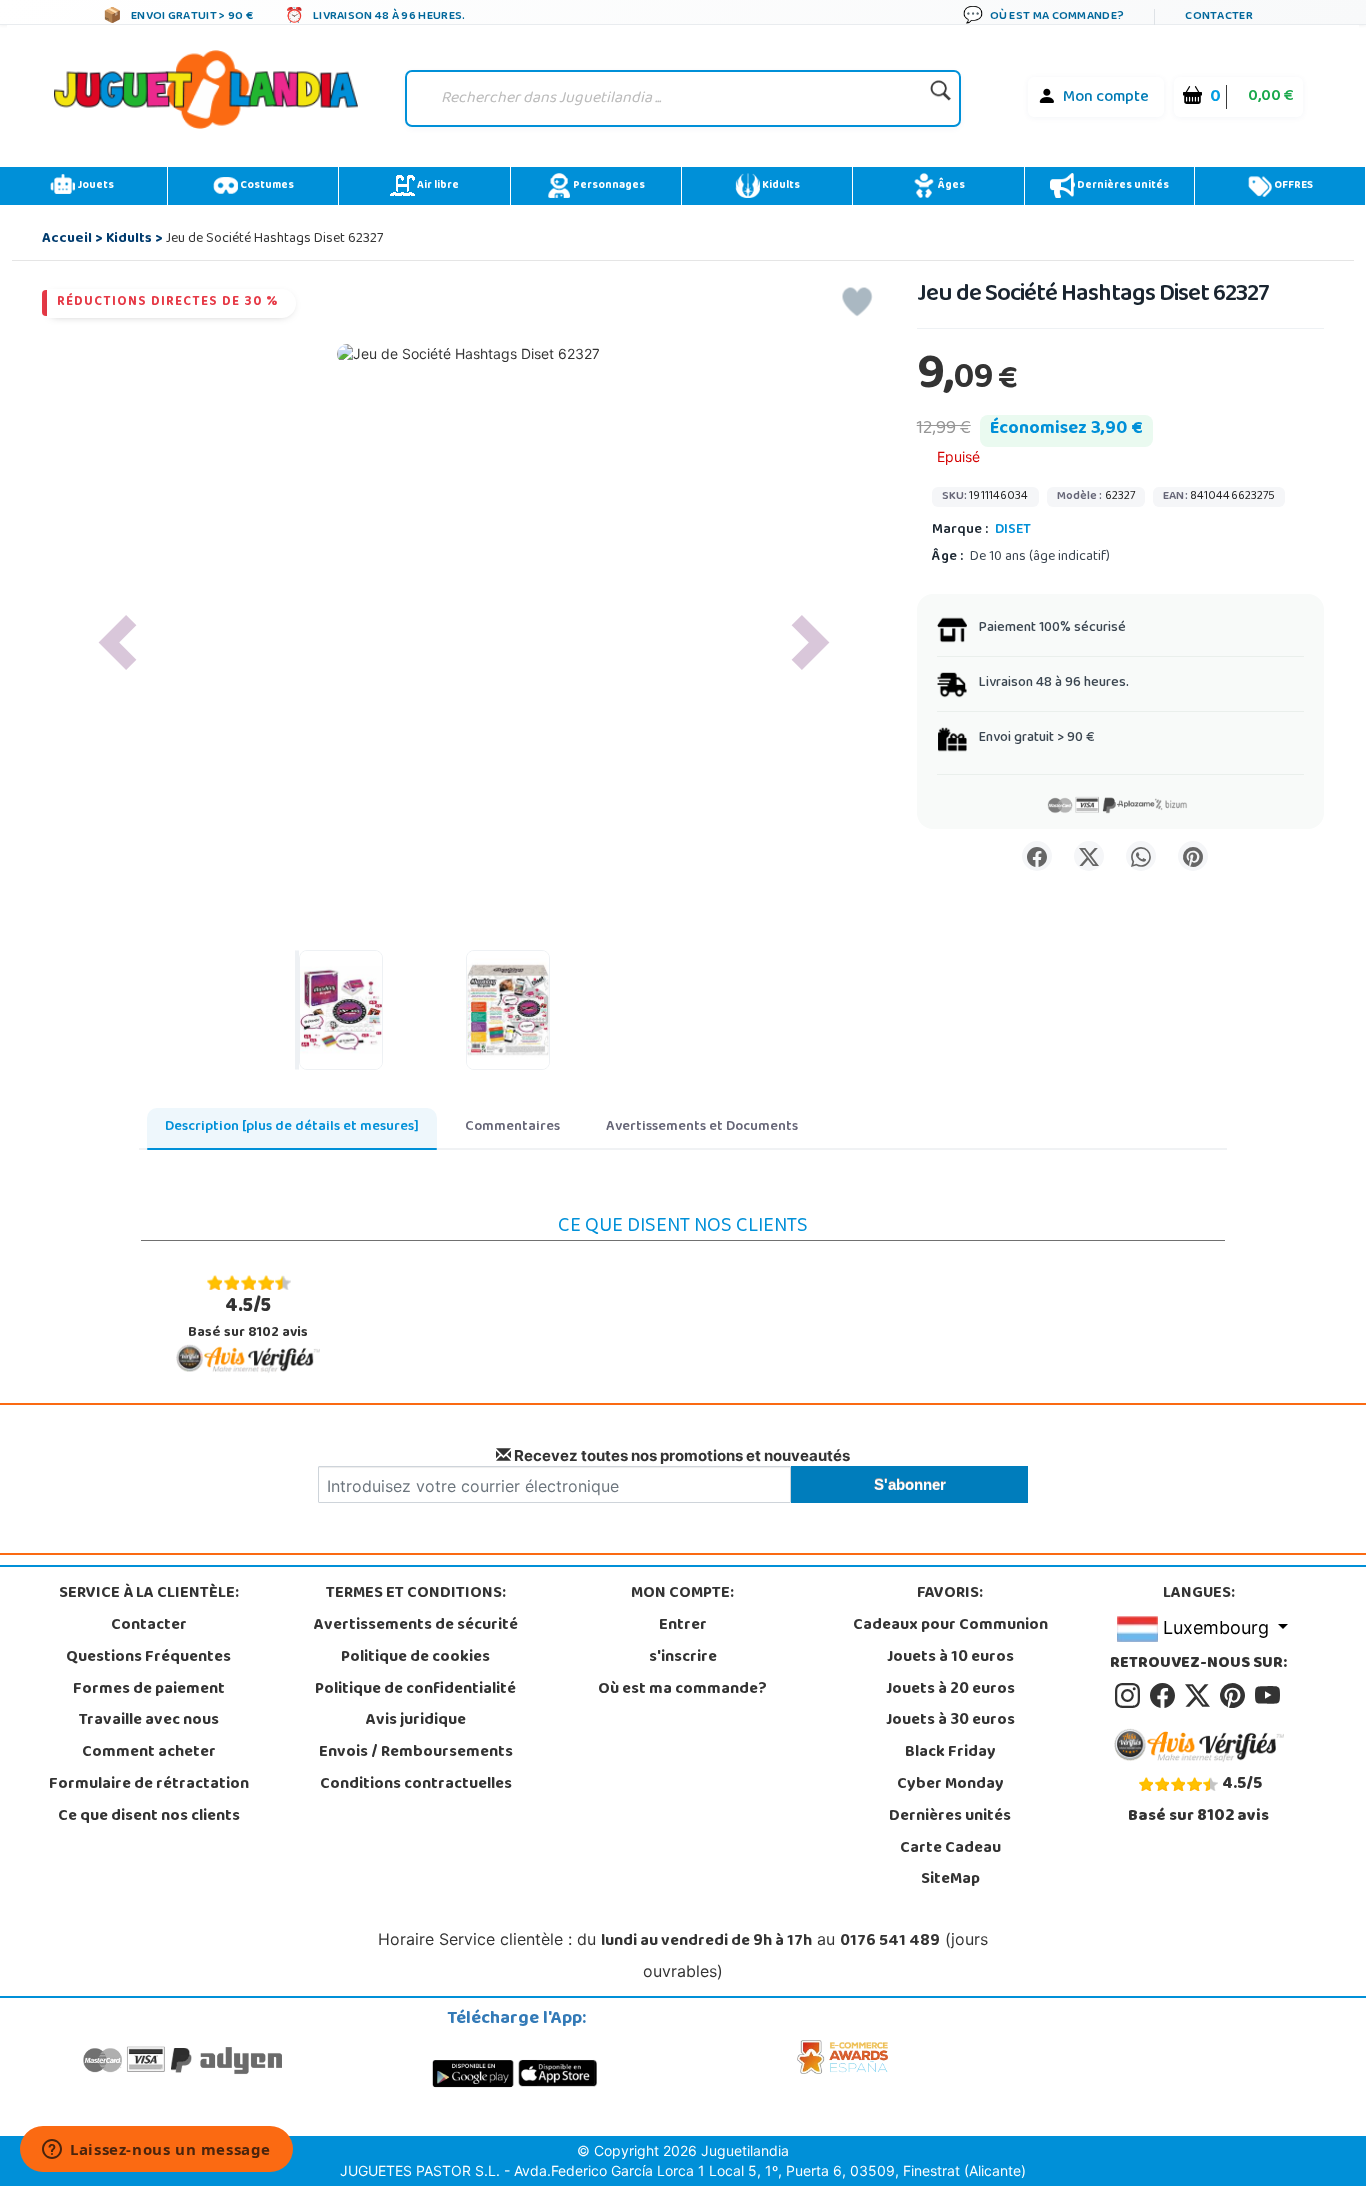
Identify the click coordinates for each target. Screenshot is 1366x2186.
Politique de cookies (415, 1658)
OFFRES (1292, 186)
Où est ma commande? (682, 1690)
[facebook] (1165, 1696)
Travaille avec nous (149, 1721)
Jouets (94, 186)
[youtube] (1269, 1696)
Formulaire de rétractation (149, 1785)
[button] (118, 642)
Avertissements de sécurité (416, 1626)
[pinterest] (1235, 1696)
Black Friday (950, 1753)
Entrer (683, 1626)
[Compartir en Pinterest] (1193, 856)
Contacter (149, 1626)
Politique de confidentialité (415, 1690)
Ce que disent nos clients (149, 1817)
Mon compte (1106, 98)
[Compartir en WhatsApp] (1141, 856)
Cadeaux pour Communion (950, 1626)
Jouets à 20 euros (950, 1690)
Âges (950, 186)
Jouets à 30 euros (950, 1721)
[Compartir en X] (1089, 856)
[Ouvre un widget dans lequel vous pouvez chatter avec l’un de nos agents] (156, 2151)
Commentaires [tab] (512, 1127)
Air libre (437, 186)
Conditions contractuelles (416, 1785)
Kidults (780, 186)
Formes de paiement (149, 1690)
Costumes (266, 186)
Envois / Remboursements (416, 1753)
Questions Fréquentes (148, 1658)
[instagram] (1130, 1696)
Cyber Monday (950, 1785)
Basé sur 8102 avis (248, 1318)
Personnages (608, 186)
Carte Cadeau (950, 1849)
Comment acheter (149, 1753)
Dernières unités (1122, 186)
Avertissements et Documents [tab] (702, 1127)
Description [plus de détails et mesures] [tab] (292, 1127)
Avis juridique (416, 1721)
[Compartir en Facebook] (1037, 856)
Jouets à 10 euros (950, 1658)
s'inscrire (683, 1658)
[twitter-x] (1200, 1696)
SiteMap (950, 1880)
